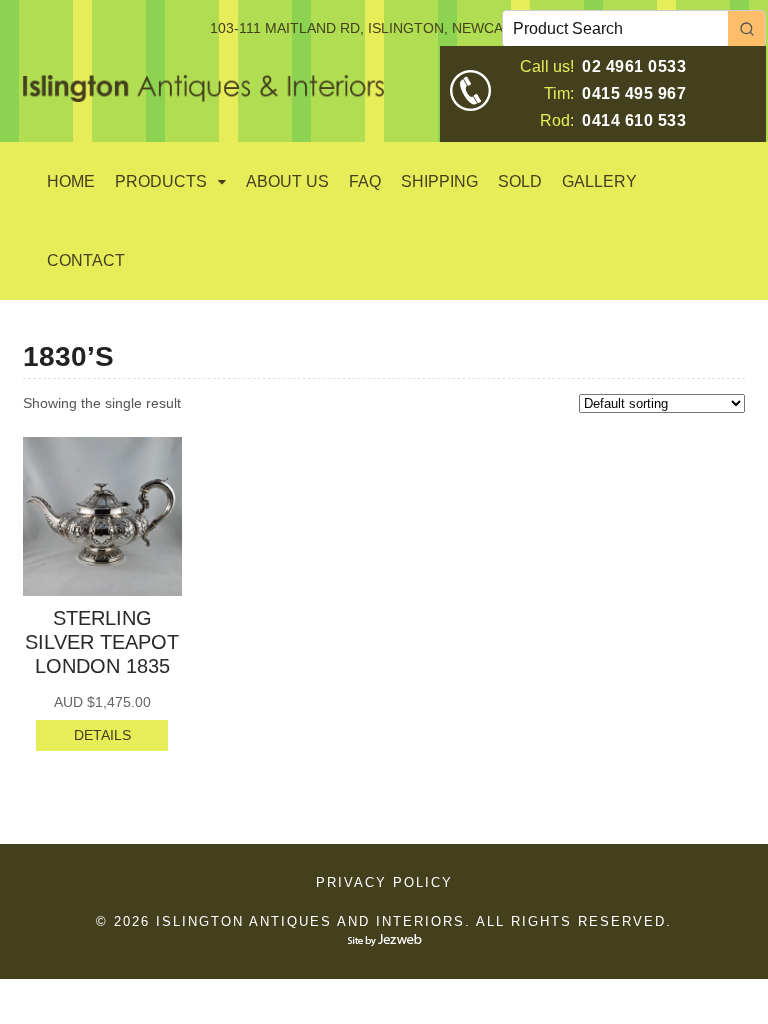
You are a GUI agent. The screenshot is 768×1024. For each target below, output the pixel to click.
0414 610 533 (634, 120)
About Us (287, 181)
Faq (365, 181)
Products (161, 181)
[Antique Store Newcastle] (203, 91)
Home (71, 181)
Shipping (439, 181)
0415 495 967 (634, 93)
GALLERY (599, 181)
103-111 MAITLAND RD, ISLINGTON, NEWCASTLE (374, 28)
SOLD (520, 181)
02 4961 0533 (634, 66)
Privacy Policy (384, 882)
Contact (86, 260)
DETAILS (102, 735)
